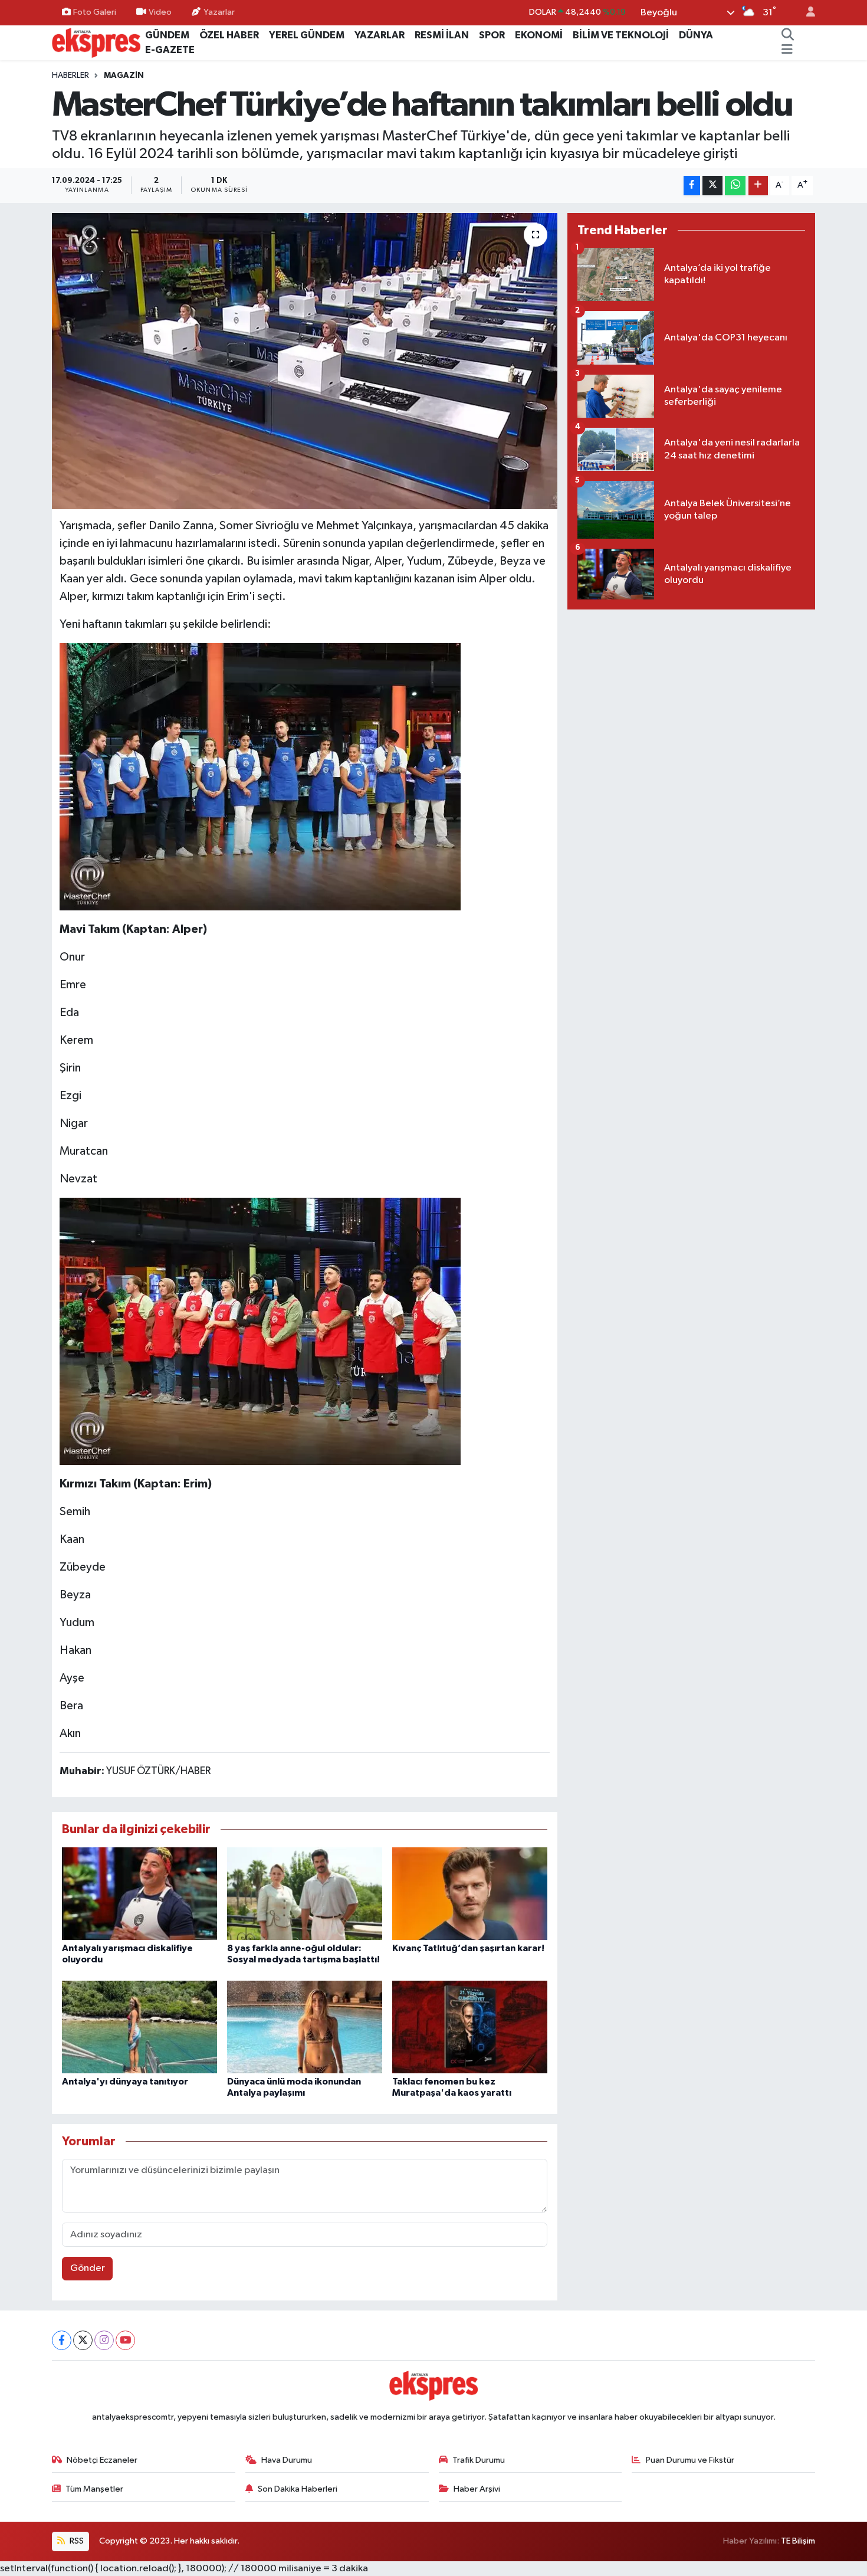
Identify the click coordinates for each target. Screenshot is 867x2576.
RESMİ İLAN (442, 35)
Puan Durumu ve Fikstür (690, 2460)
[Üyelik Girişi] (806, 13)
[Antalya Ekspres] (96, 42)
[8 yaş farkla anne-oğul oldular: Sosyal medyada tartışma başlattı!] (305, 1894)
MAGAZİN (124, 76)
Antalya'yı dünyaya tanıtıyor (125, 2082)
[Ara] (788, 35)
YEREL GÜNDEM (307, 35)
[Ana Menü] (787, 50)
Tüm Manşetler (94, 2489)
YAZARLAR (380, 35)
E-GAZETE (170, 50)
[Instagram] (104, 2340)
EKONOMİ (539, 35)
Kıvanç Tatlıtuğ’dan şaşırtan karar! (468, 1948)
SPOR (492, 35)
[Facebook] (62, 2340)
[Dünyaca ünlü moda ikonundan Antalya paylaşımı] (305, 2026)
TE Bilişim (798, 2541)
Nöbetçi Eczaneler (102, 2460)
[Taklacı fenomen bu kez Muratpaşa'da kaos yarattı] (470, 2026)
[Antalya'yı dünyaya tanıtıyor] (139, 2026)
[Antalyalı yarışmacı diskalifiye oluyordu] (139, 1894)
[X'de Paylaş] (712, 186)
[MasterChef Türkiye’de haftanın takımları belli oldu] (305, 361)
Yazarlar (219, 12)
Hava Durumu (287, 2460)
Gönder (88, 2268)
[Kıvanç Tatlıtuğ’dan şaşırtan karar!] (470, 1894)
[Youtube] (125, 2340)
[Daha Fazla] (758, 186)
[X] (83, 2340)
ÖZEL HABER (229, 35)
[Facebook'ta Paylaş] (692, 186)
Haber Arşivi (477, 2489)
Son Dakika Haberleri (298, 2489)
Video (160, 12)
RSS (76, 2541)
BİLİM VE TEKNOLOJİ (621, 35)
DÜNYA (696, 35)
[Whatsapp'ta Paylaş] (735, 186)
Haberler (70, 76)
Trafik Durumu (479, 2460)
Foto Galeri (95, 12)
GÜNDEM (167, 35)
